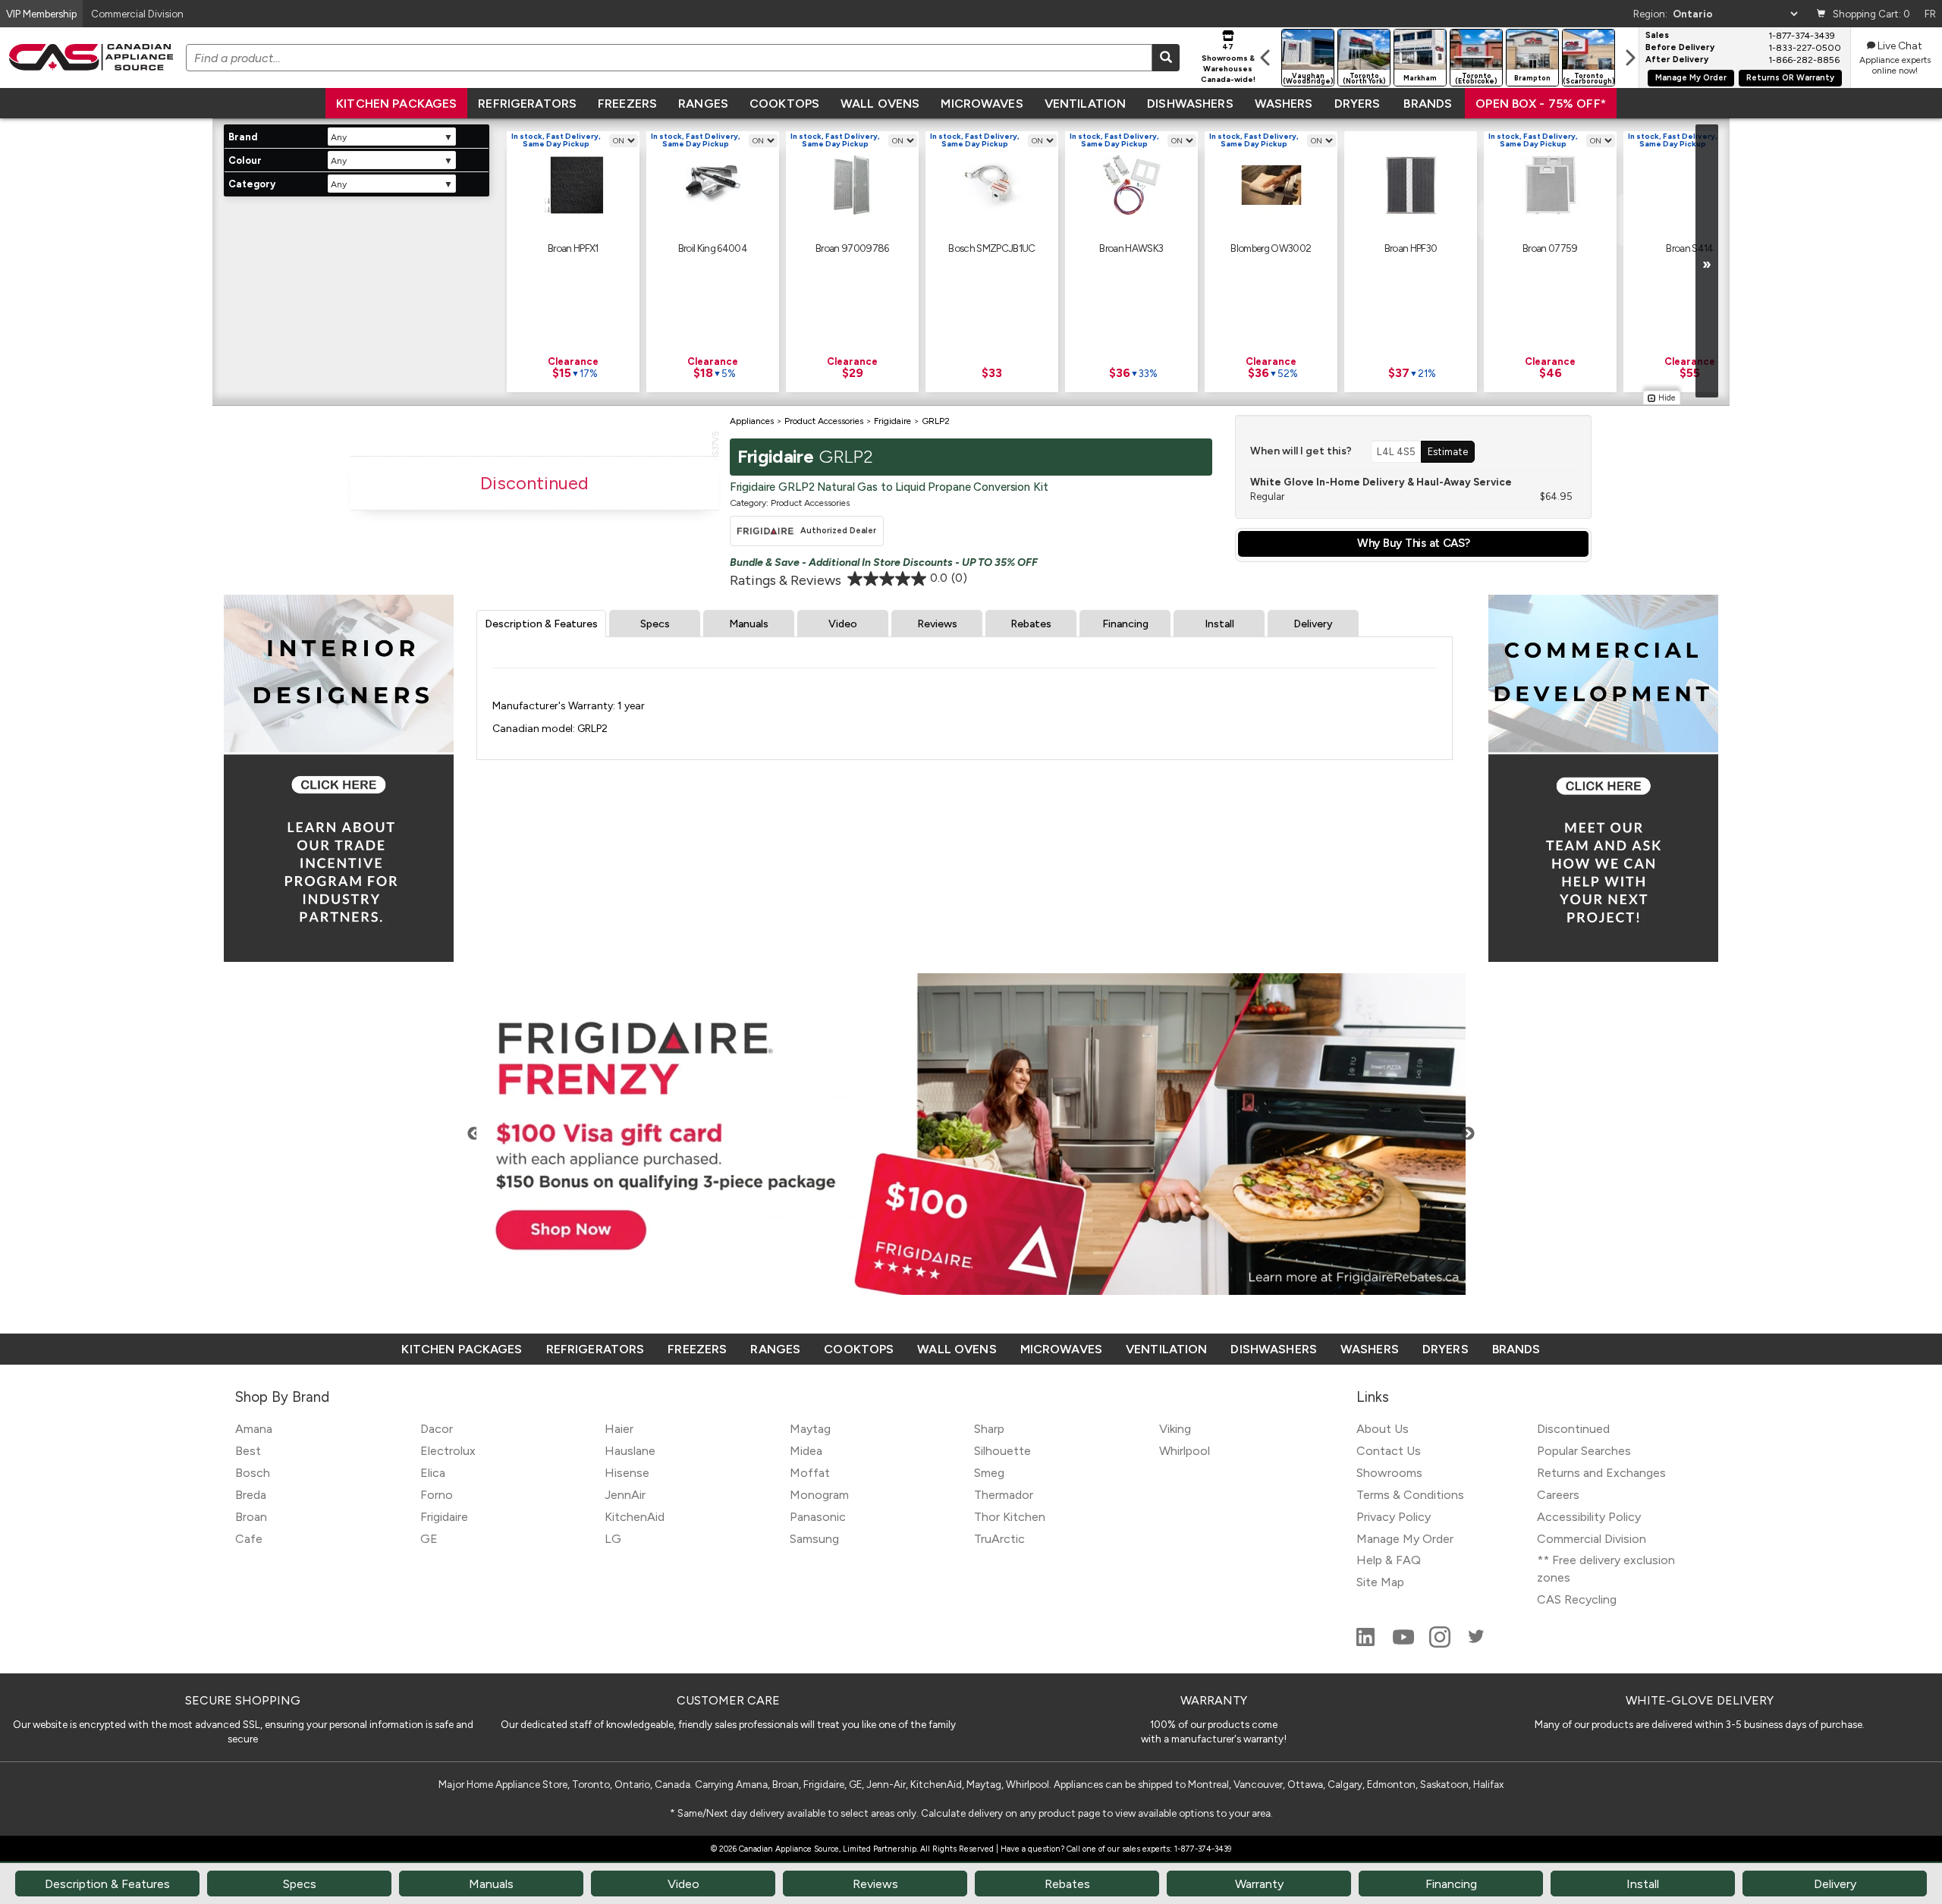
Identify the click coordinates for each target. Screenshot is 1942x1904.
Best (248, 1451)
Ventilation (1085, 104)
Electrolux (448, 1451)
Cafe (249, 1539)
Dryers (1358, 104)
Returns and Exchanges (1601, 1473)
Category (252, 184)
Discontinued (1573, 1429)
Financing (1125, 624)
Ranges (703, 104)
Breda (251, 1495)
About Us (1383, 1429)
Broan (251, 1517)
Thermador (1004, 1495)
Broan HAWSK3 (1131, 248)
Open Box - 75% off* (1541, 104)
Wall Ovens (880, 104)
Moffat (810, 1473)
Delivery (1313, 624)
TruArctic (999, 1539)
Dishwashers (1190, 104)
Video (843, 624)
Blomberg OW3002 (1271, 248)
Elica (433, 1473)
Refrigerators (527, 104)
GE (429, 1539)
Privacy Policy (1394, 1517)
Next (1468, 1134)
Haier (619, 1429)
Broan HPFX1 (573, 248)
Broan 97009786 (852, 248)
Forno (437, 1495)
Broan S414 (1689, 248)
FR (1930, 14)
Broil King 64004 (713, 248)
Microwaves (982, 104)
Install (1219, 624)
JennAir (625, 1495)
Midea (806, 1451)
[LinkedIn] (1367, 1643)
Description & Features (541, 624)
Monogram (819, 1495)
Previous (474, 1134)
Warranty (1259, 1884)
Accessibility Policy (1589, 1517)
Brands (1428, 104)
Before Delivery (1680, 48)
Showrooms (1389, 1473)
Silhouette (1002, 1451)
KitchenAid (635, 1517)
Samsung (814, 1539)
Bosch (253, 1473)
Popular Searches (1584, 1451)
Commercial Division (1592, 1539)
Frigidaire (444, 1517)
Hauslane (630, 1451)
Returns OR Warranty (1790, 78)
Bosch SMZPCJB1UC (991, 248)
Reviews (937, 624)
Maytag (810, 1429)
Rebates (1031, 624)
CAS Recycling (1577, 1599)
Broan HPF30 (1411, 248)
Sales (1657, 36)
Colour (245, 160)
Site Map (1380, 1582)
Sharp (989, 1429)
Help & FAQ (1389, 1560)
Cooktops (784, 104)
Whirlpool (1185, 1451)
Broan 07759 (1550, 248)
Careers (1558, 1495)
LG (613, 1539)
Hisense (627, 1473)
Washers (1284, 104)
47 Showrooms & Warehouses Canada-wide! (1228, 63)
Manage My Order (1691, 78)
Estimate (1448, 451)
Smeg (989, 1473)
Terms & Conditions (1410, 1495)
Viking (1175, 1429)
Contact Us (1389, 1451)
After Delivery (1677, 60)
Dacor (437, 1429)
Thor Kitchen (1010, 1517)
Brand (243, 137)
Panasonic (818, 1517)
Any (339, 137)
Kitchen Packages (396, 104)
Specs (655, 624)
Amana (254, 1429)
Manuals (749, 624)
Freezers (627, 104)
